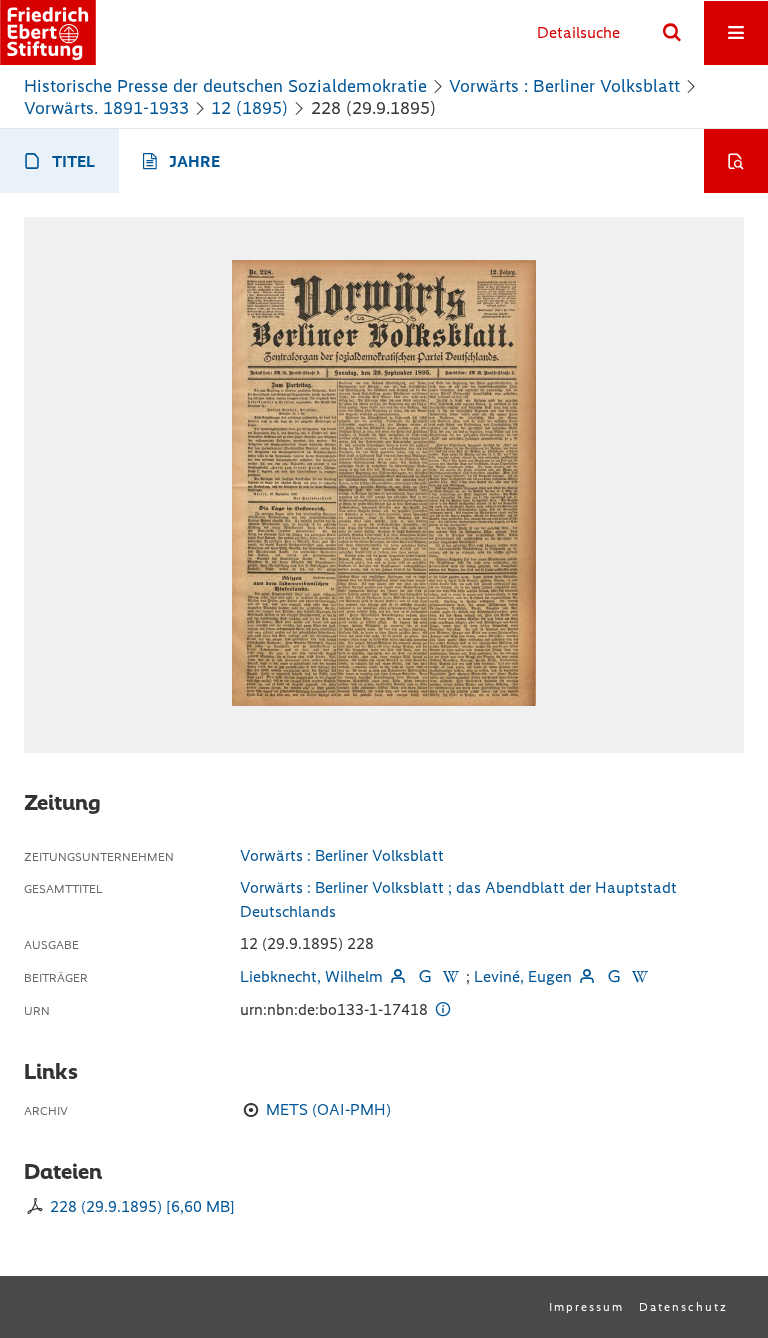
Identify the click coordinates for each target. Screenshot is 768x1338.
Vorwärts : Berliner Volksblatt (564, 86)
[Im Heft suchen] (736, 161)
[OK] (672, 33)
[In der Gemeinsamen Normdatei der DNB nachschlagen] (424, 976)
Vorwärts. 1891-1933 (106, 108)
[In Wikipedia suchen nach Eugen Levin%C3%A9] (640, 976)
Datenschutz (683, 1307)
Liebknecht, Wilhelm (311, 976)
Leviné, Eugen (523, 976)
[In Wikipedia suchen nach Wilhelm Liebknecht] (451, 976)
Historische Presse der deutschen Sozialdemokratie (225, 86)
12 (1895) (249, 108)
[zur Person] (398, 976)
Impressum (586, 1307)
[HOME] (48, 32)
